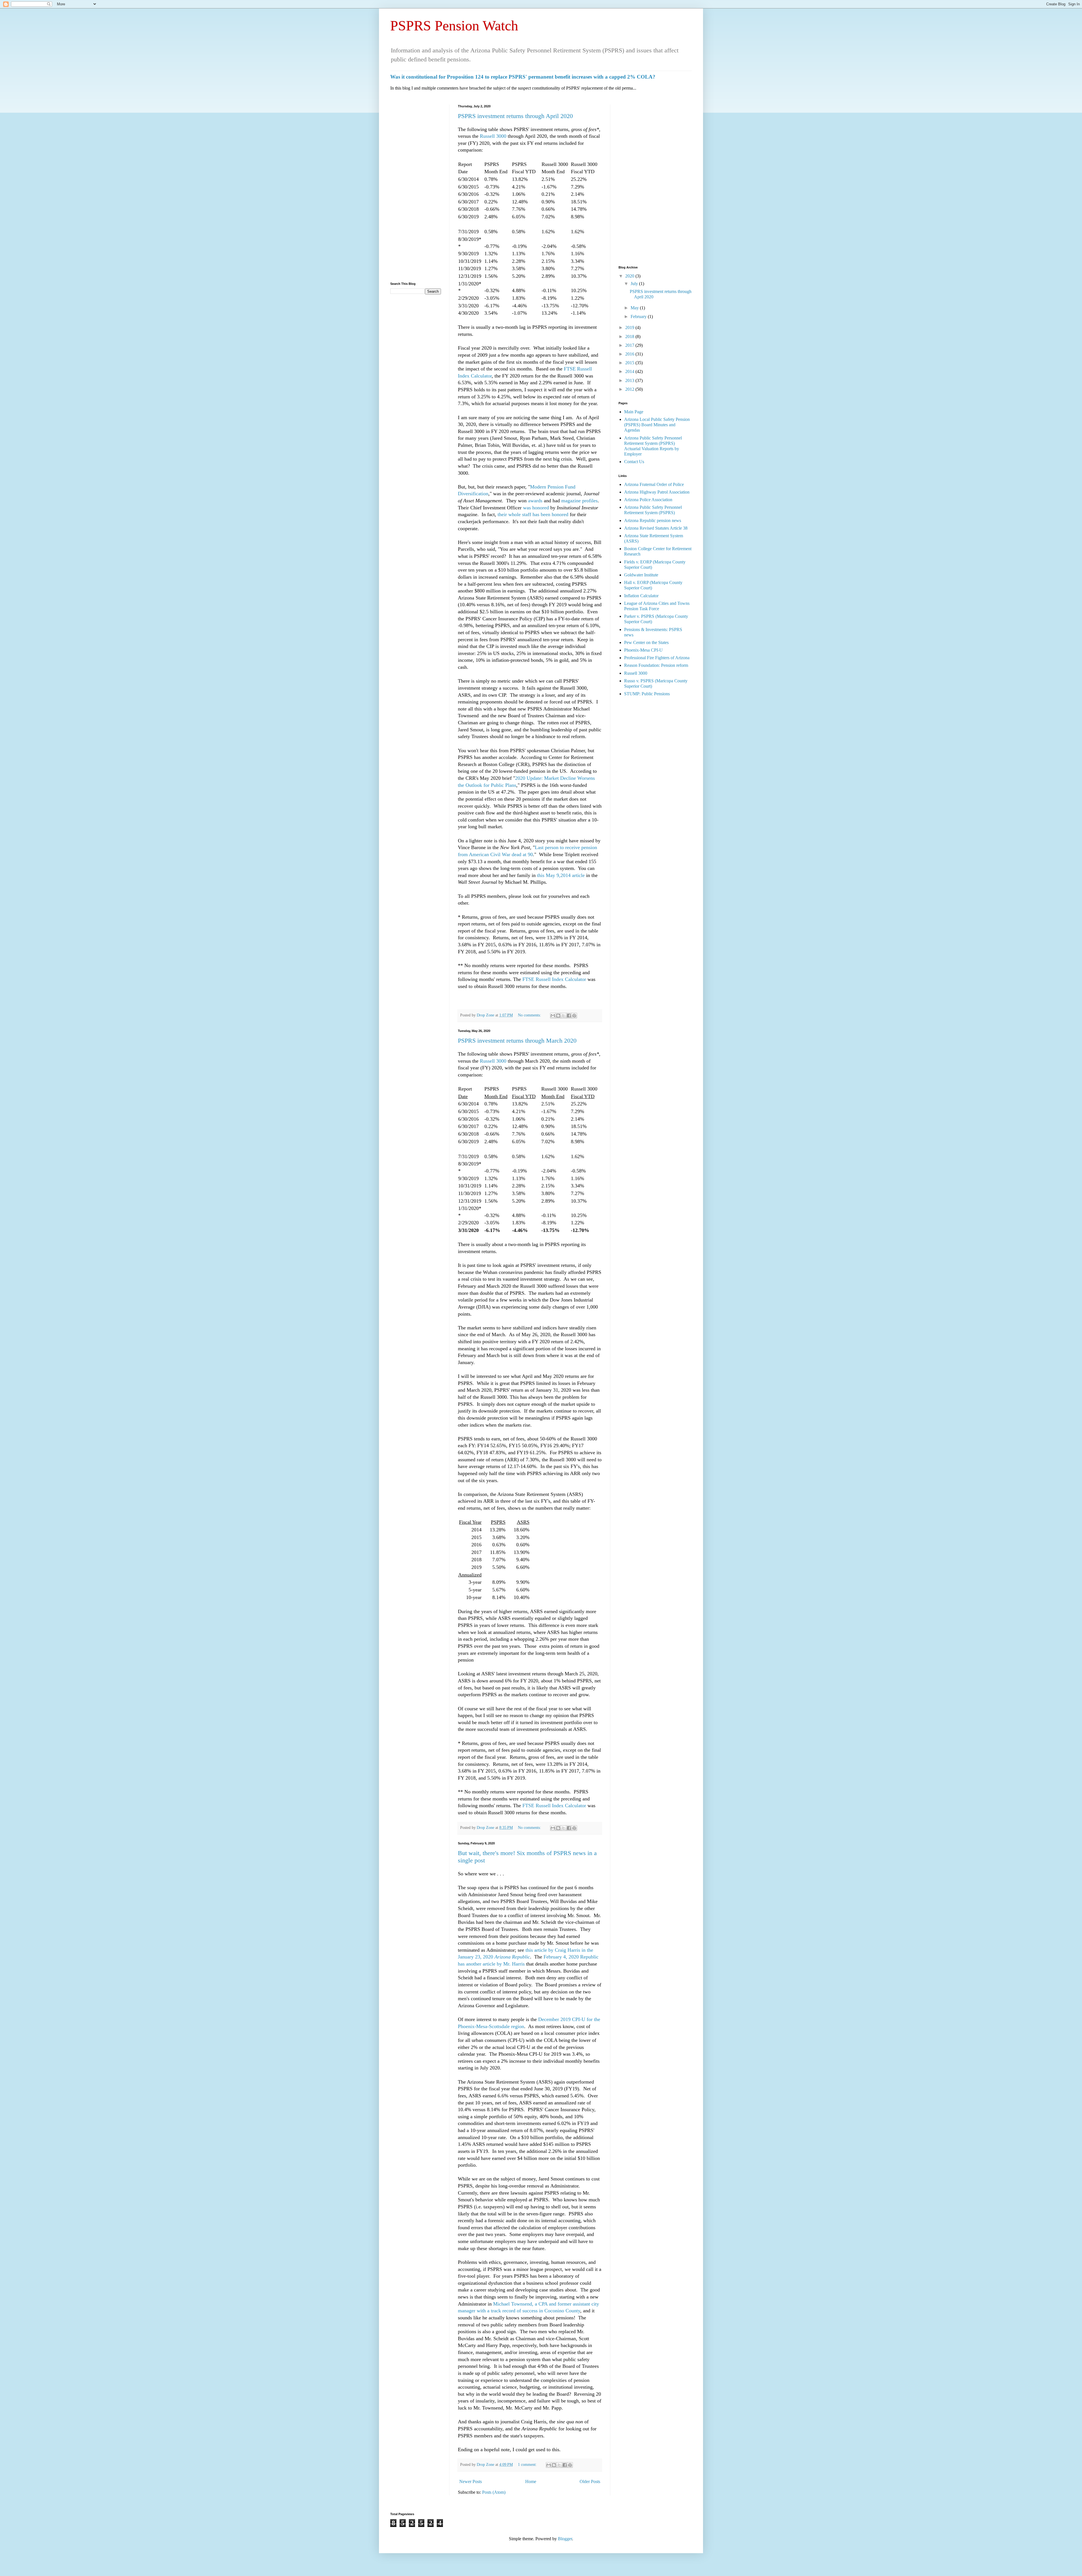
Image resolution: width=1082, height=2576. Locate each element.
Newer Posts (471, 2481)
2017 (630, 345)
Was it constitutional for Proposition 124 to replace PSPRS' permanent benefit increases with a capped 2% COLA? (523, 77)
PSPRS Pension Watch (454, 26)
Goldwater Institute (641, 575)
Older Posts (590, 2481)
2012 (630, 389)
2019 (630, 327)
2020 (630, 276)
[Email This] (553, 1016)
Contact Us (634, 462)
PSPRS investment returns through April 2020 (515, 116)
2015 (630, 363)
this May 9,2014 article (561, 875)
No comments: (530, 1015)
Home (531, 2481)
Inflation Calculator (641, 596)
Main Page (634, 412)
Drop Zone (486, 1015)
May (635, 308)
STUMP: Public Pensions (647, 694)
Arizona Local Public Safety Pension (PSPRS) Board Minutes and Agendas (657, 425)
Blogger (565, 2539)
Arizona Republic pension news (653, 520)
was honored (536, 508)
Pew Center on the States (646, 642)
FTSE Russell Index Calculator (554, 979)
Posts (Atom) (494, 2492)
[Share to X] (564, 1016)
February (639, 317)
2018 (630, 337)
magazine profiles (579, 501)
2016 (630, 354)
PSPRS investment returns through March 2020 (517, 1041)
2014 (630, 371)
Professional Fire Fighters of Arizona (657, 658)
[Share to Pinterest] (574, 1016)
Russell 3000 (493, 136)
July (635, 284)
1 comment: (528, 2464)
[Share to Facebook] (569, 1016)
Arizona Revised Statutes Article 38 (656, 528)
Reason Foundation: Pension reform (656, 665)
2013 (630, 380)
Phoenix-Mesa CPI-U (643, 650)
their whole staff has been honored (533, 514)
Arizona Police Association (648, 500)
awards (535, 501)
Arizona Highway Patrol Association (657, 492)
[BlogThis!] (558, 1016)
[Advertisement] (416, 189)
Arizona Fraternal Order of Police (654, 484)
